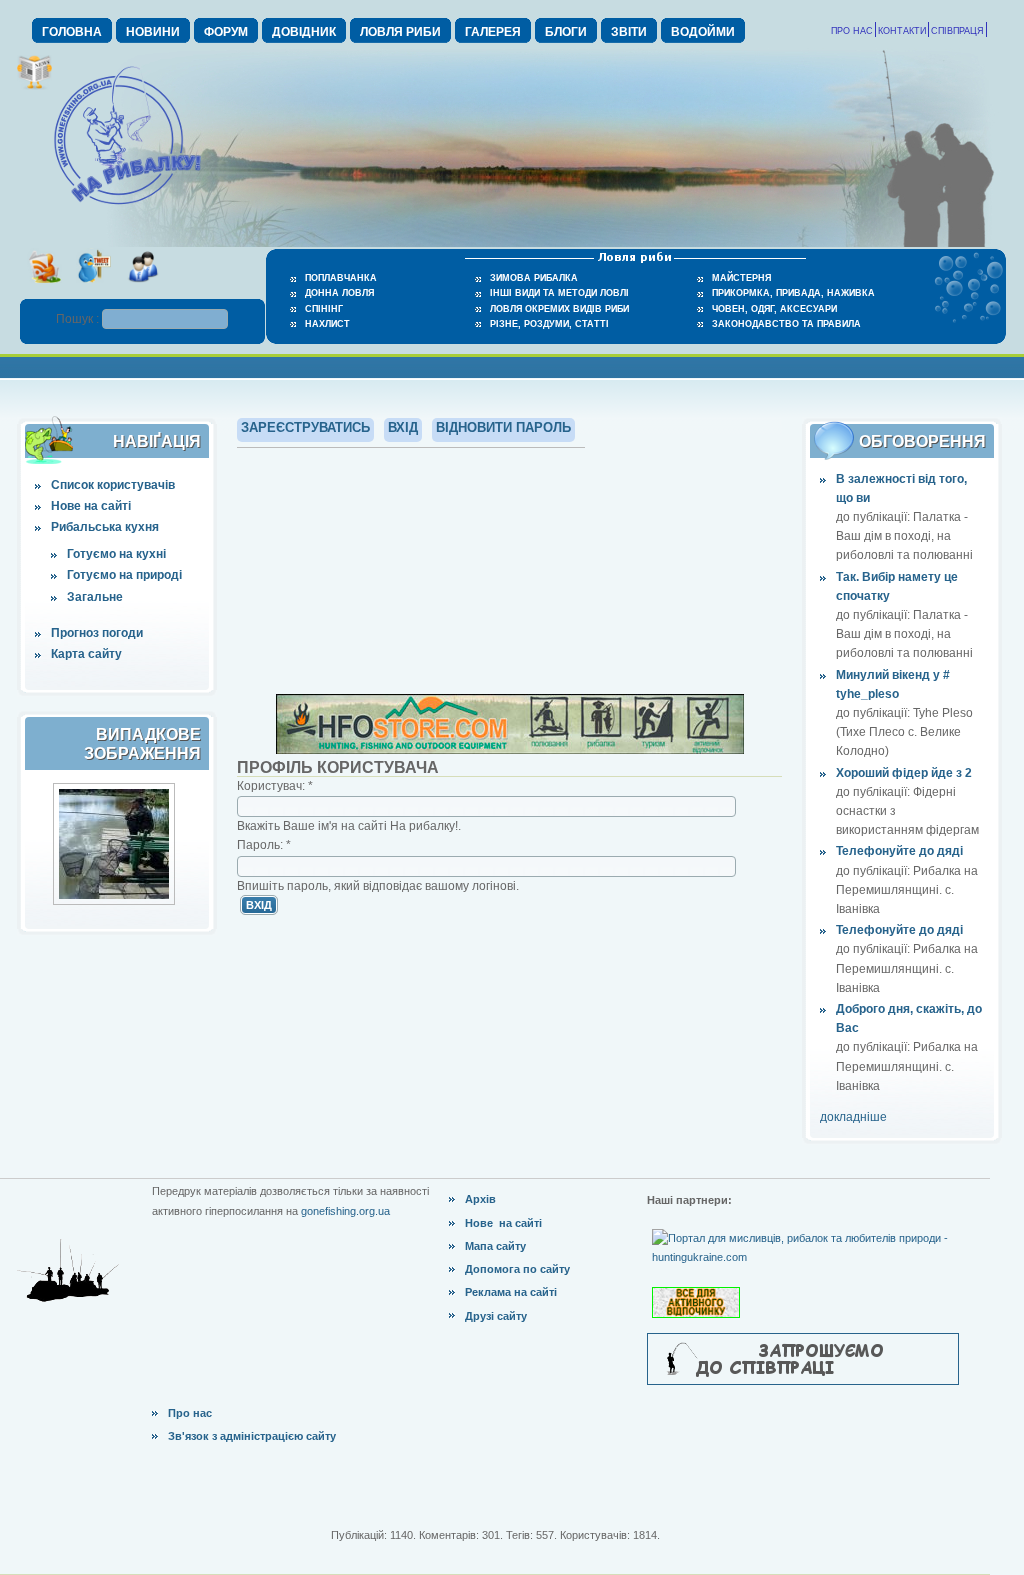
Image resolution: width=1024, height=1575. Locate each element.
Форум (226, 32)
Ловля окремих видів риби (559, 309)
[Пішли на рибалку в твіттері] (93, 289)
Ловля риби (400, 32)
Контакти (902, 31)
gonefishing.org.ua (345, 1211)
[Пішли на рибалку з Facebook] (142, 289)
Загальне (95, 597)
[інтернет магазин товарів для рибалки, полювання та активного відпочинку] (510, 750)
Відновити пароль (503, 427)
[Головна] (127, 206)
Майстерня (741, 278)
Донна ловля (339, 293)
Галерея (493, 32)
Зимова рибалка (534, 278)
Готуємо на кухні (116, 554)
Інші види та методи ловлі (559, 293)
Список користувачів (113, 485)
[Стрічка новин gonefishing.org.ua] (44, 289)
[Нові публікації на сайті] (34, 86)
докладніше (853, 1117)
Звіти (629, 32)
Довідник (304, 32)
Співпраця (957, 31)
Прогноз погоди (97, 633)
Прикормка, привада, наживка (793, 293)
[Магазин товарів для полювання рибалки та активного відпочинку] (698, 1286)
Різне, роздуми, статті (549, 324)
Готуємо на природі (124, 575)
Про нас (852, 31)
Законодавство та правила (786, 324)
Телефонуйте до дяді (899, 851)
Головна (72, 32)
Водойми (703, 32)
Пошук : (79, 319)
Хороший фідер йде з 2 (904, 773)
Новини (153, 32)
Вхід (403, 427)
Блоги (566, 32)
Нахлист (327, 324)
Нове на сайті (91, 506)
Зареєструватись (305, 427)
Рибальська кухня (105, 527)
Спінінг (324, 309)
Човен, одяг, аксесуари (774, 309)
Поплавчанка (341, 278)
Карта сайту (86, 654)
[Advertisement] (510, 568)
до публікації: (874, 517)
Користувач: (275, 786)
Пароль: (264, 845)
